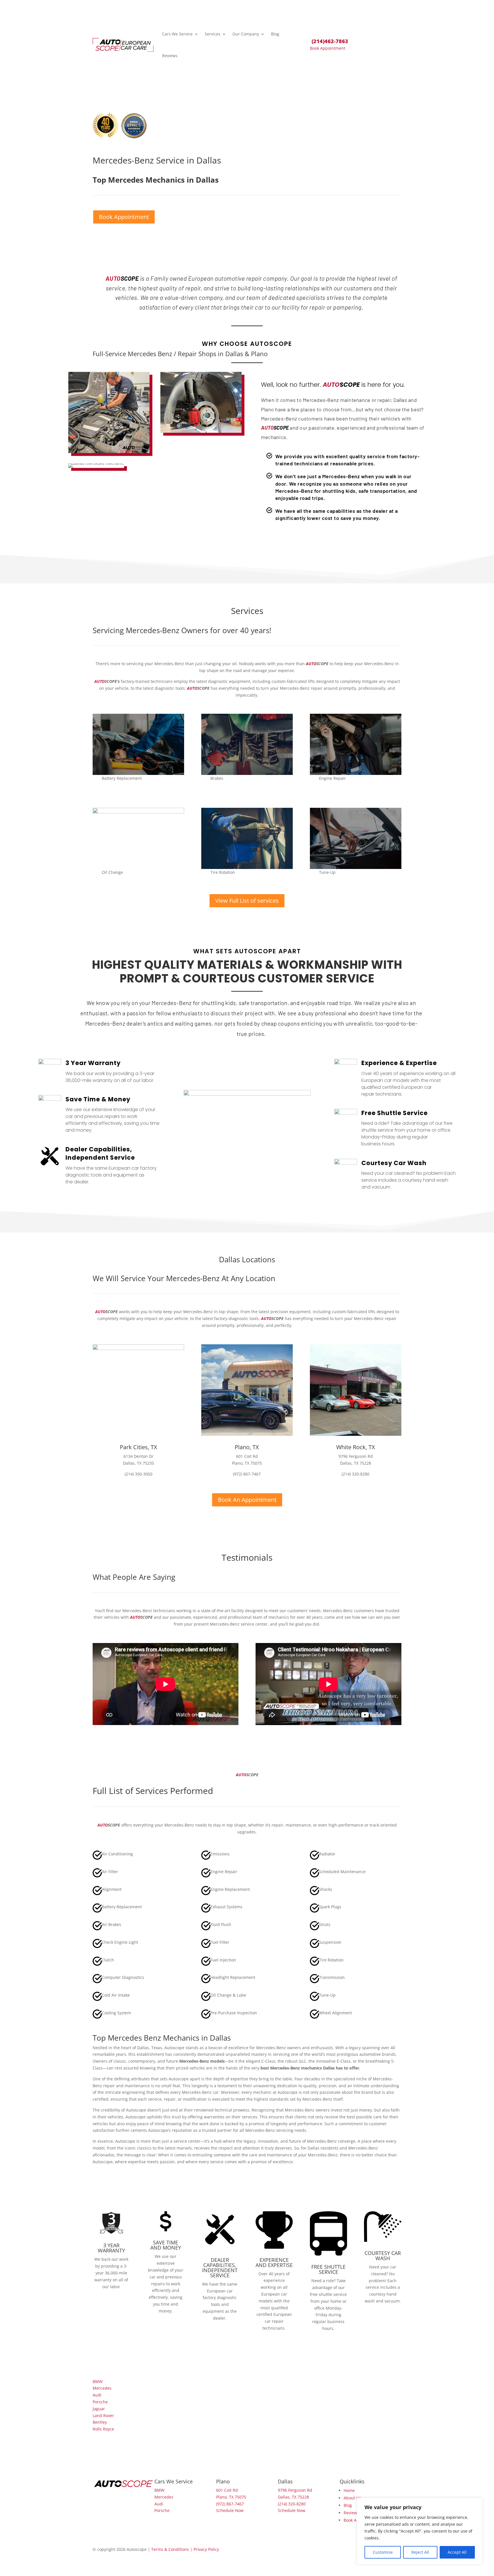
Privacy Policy (206, 2549)
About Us (352, 2498)
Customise (383, 2552)
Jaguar (99, 2409)
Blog (275, 34)
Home (349, 2490)
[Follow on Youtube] (143, 2493)
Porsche (100, 2402)
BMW (98, 2381)
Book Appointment (328, 48)
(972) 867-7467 (230, 2504)
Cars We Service (177, 34)
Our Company (246, 34)
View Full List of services (247, 901)
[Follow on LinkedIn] (132, 2493)
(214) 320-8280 (292, 2504)
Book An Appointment (247, 1500)
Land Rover (103, 2416)
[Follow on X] (109, 2493)
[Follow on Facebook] (97, 2493)
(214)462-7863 (330, 41)
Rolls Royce (103, 2429)
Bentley (100, 2422)
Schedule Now (230, 2510)
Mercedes (102, 2388)
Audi (97, 2395)
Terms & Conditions (170, 2549)
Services (213, 34)
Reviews (170, 56)
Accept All (457, 2552)
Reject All (420, 2552)
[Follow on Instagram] (120, 2493)
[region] (420, 2531)
